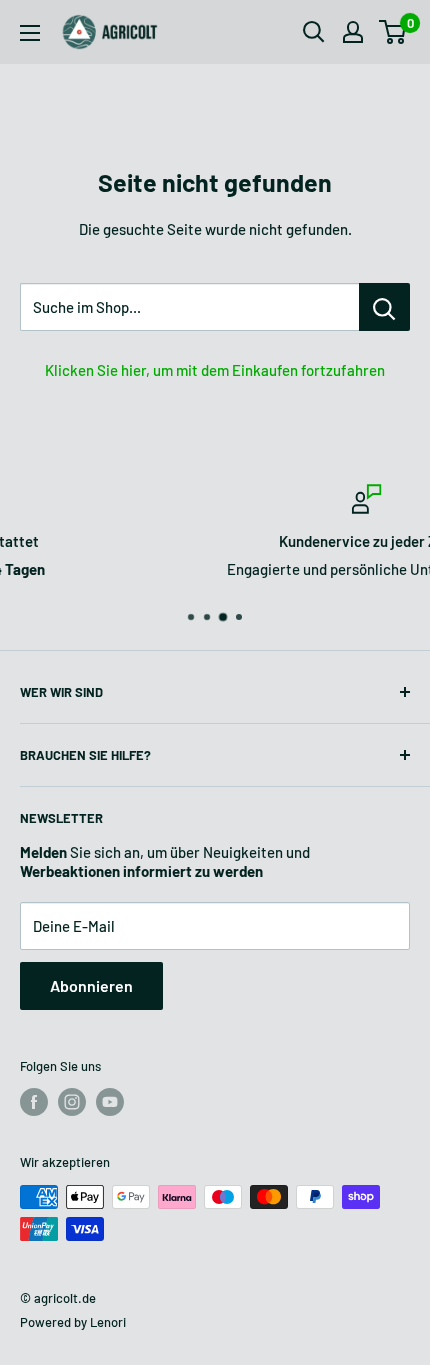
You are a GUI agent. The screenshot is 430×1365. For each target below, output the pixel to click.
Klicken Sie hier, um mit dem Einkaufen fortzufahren (215, 370)
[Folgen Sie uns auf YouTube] (110, 1102)
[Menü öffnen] (30, 33)
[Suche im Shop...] (384, 307)
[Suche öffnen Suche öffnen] (314, 32)
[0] (393, 32)
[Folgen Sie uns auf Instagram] (72, 1102)
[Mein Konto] (353, 32)
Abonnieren (91, 985)
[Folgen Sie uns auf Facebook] (34, 1102)
